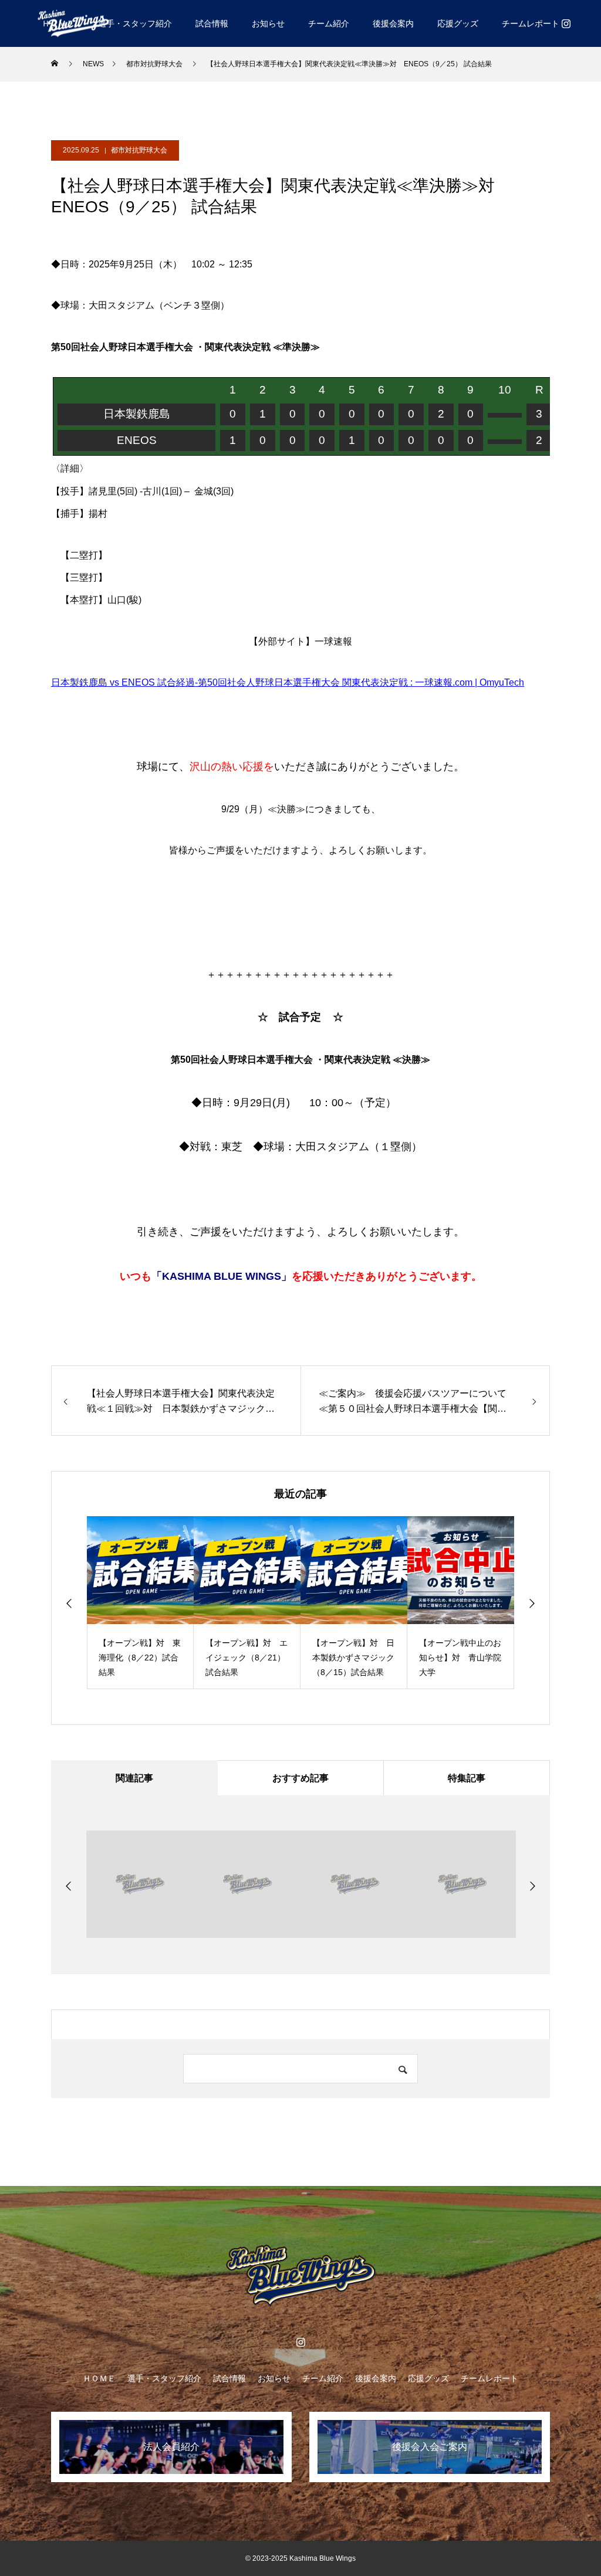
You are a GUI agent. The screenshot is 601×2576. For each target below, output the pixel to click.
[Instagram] (566, 23)
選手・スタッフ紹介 (135, 23)
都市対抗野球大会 (139, 150)
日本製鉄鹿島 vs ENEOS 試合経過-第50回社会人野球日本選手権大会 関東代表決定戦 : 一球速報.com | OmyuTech (288, 682)
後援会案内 (393, 23)
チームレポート (531, 23)
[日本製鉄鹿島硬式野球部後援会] (73, 23)
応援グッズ (458, 23)
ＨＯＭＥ (99, 2378)
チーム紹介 (329, 23)
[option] (140, 1603)
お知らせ (268, 23)
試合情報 (212, 23)
